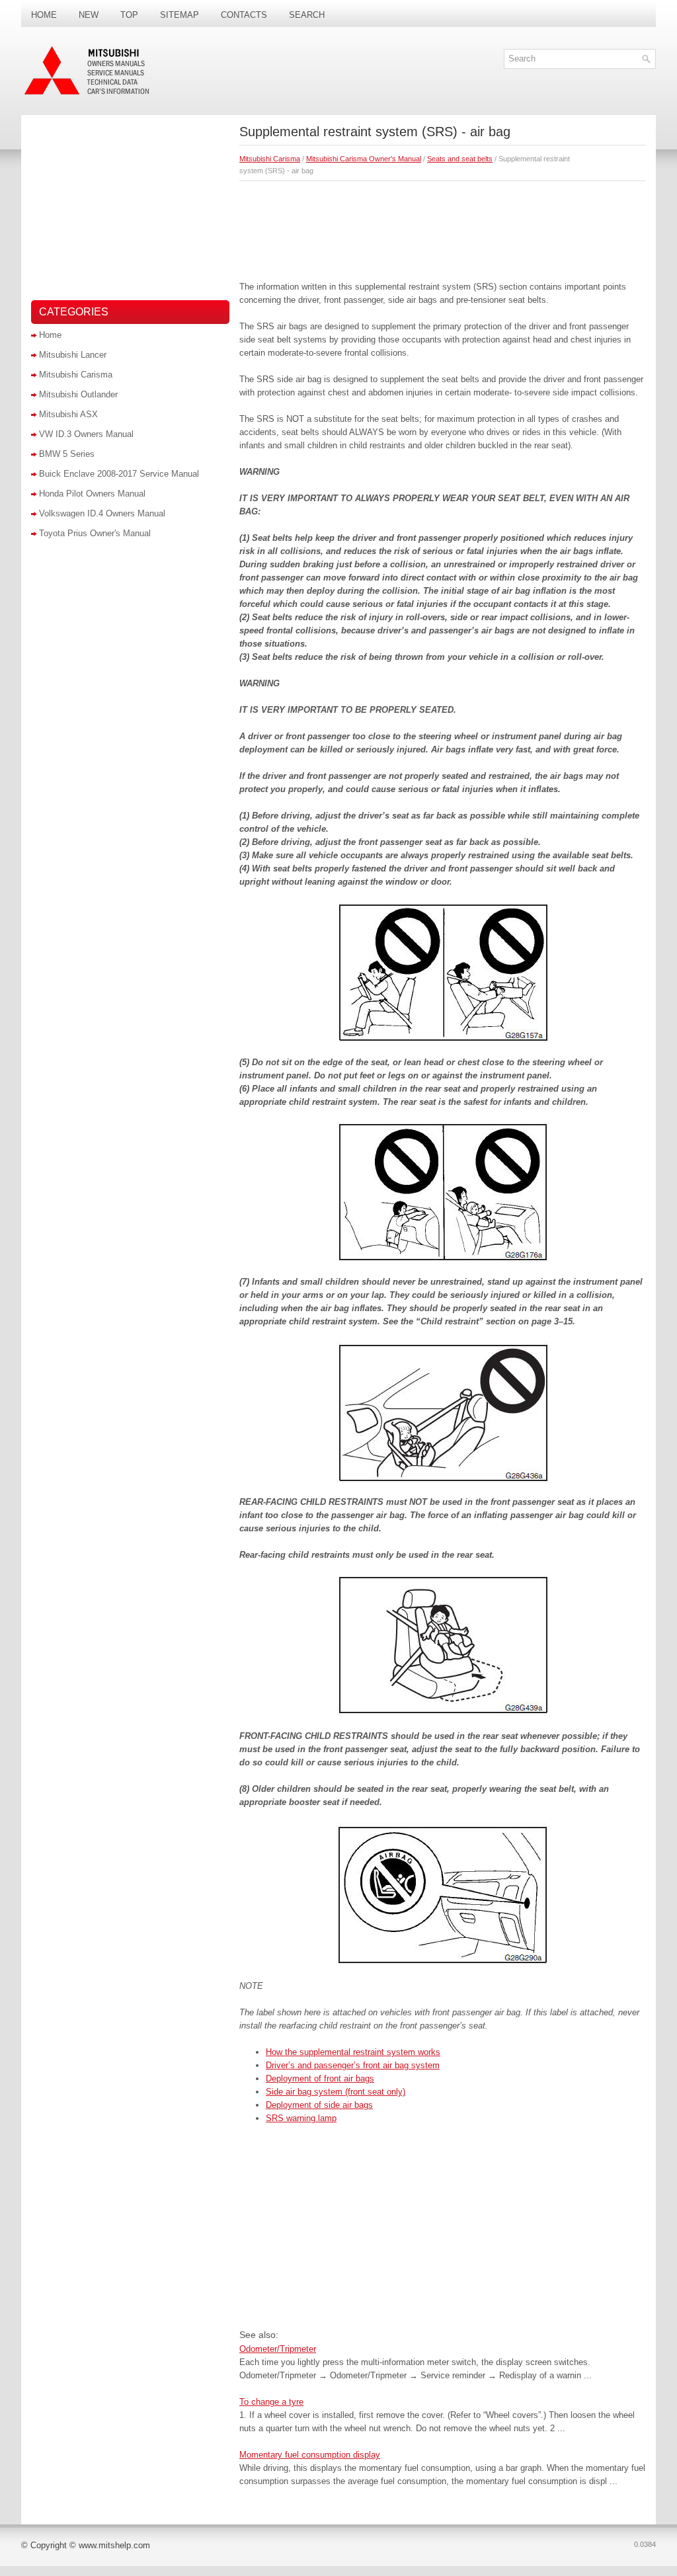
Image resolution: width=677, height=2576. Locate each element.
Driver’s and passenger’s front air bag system (353, 2065)
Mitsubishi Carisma (270, 159)
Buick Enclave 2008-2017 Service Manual (119, 474)
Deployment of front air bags (320, 2078)
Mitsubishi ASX (68, 414)
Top (129, 15)
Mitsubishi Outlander (78, 394)
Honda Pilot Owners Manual (92, 494)
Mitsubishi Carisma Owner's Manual (364, 159)
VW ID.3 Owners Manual (86, 434)
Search (307, 15)
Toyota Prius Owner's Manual (95, 533)
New (89, 15)
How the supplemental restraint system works (353, 2052)
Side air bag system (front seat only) (336, 2092)
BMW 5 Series (67, 454)
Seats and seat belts (460, 159)
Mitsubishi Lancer (73, 355)
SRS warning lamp (301, 2118)
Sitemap (179, 15)
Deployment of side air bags (319, 2105)
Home (44, 15)
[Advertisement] (443, 227)
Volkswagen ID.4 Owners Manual (102, 513)
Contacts (244, 15)
